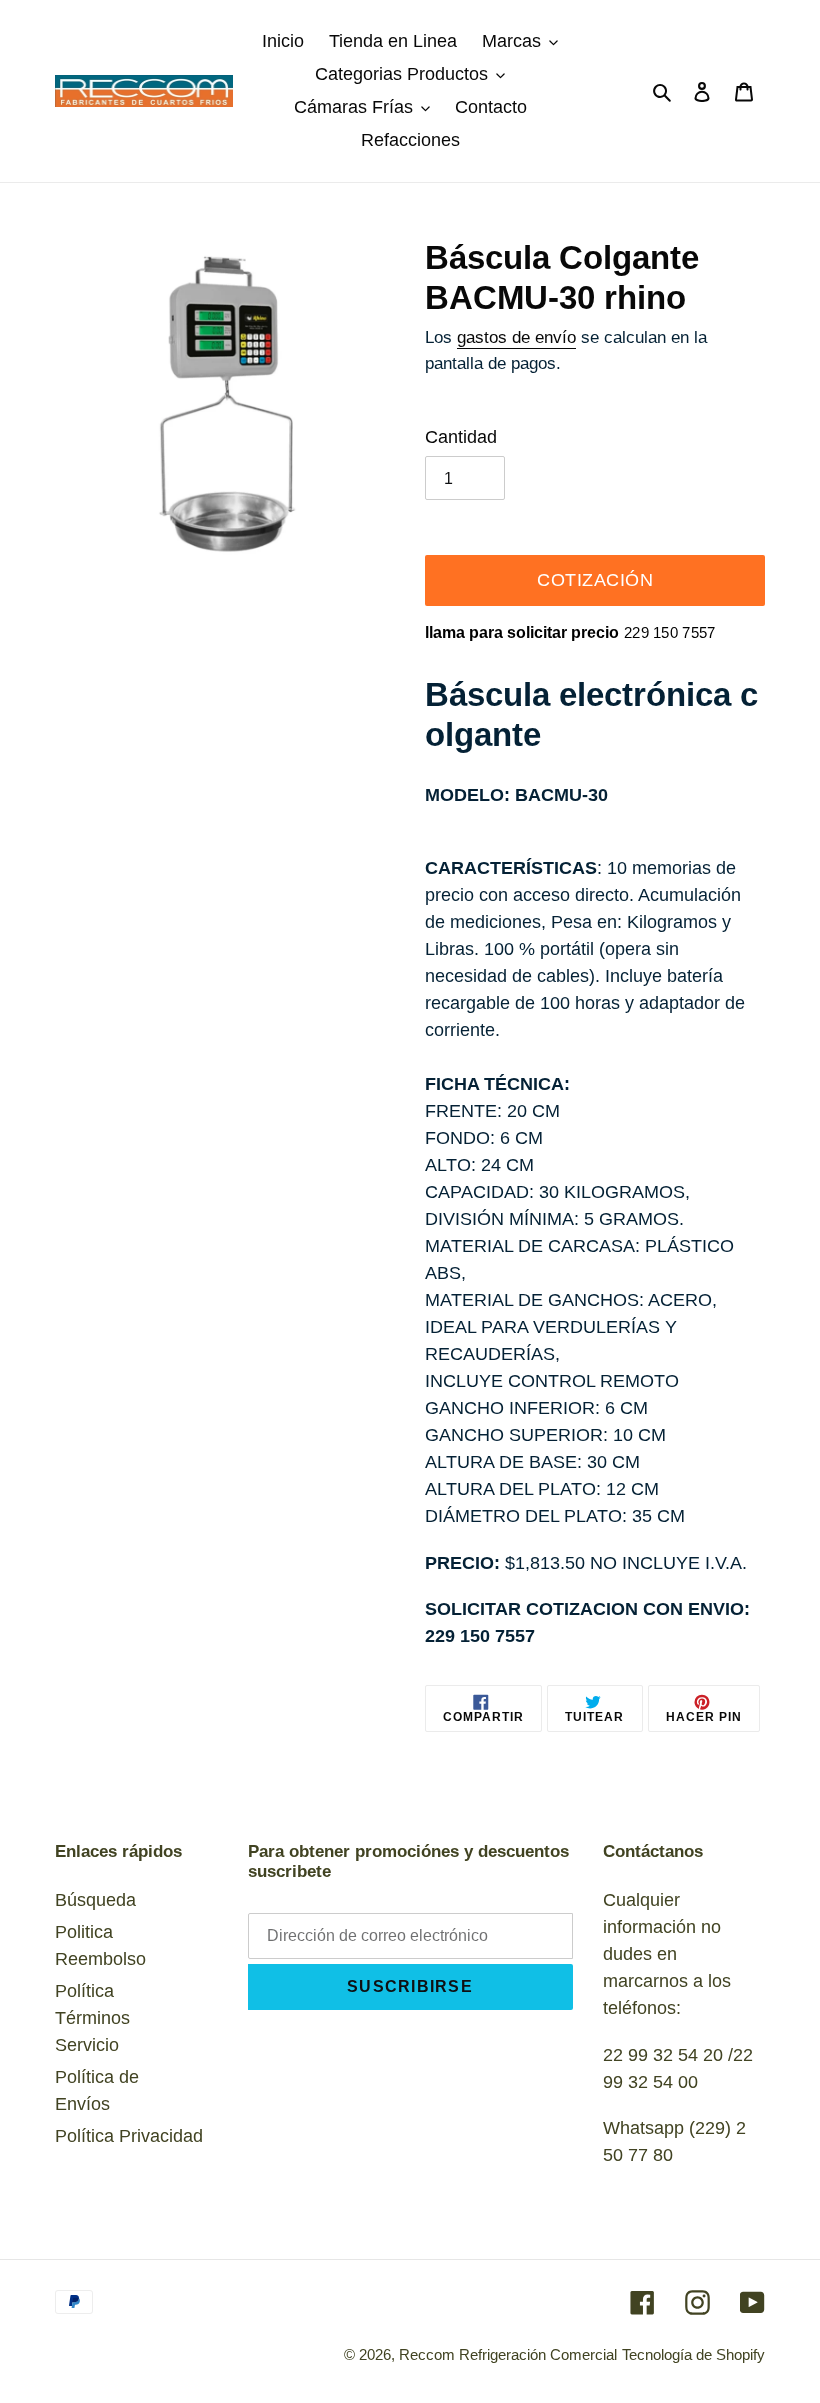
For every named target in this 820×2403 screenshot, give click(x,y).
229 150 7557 (670, 632)
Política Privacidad (129, 2136)
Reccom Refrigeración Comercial (508, 2354)
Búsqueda (95, 1900)
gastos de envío (516, 337)
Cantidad (461, 437)
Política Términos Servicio (92, 2018)
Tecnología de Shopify (693, 2354)
